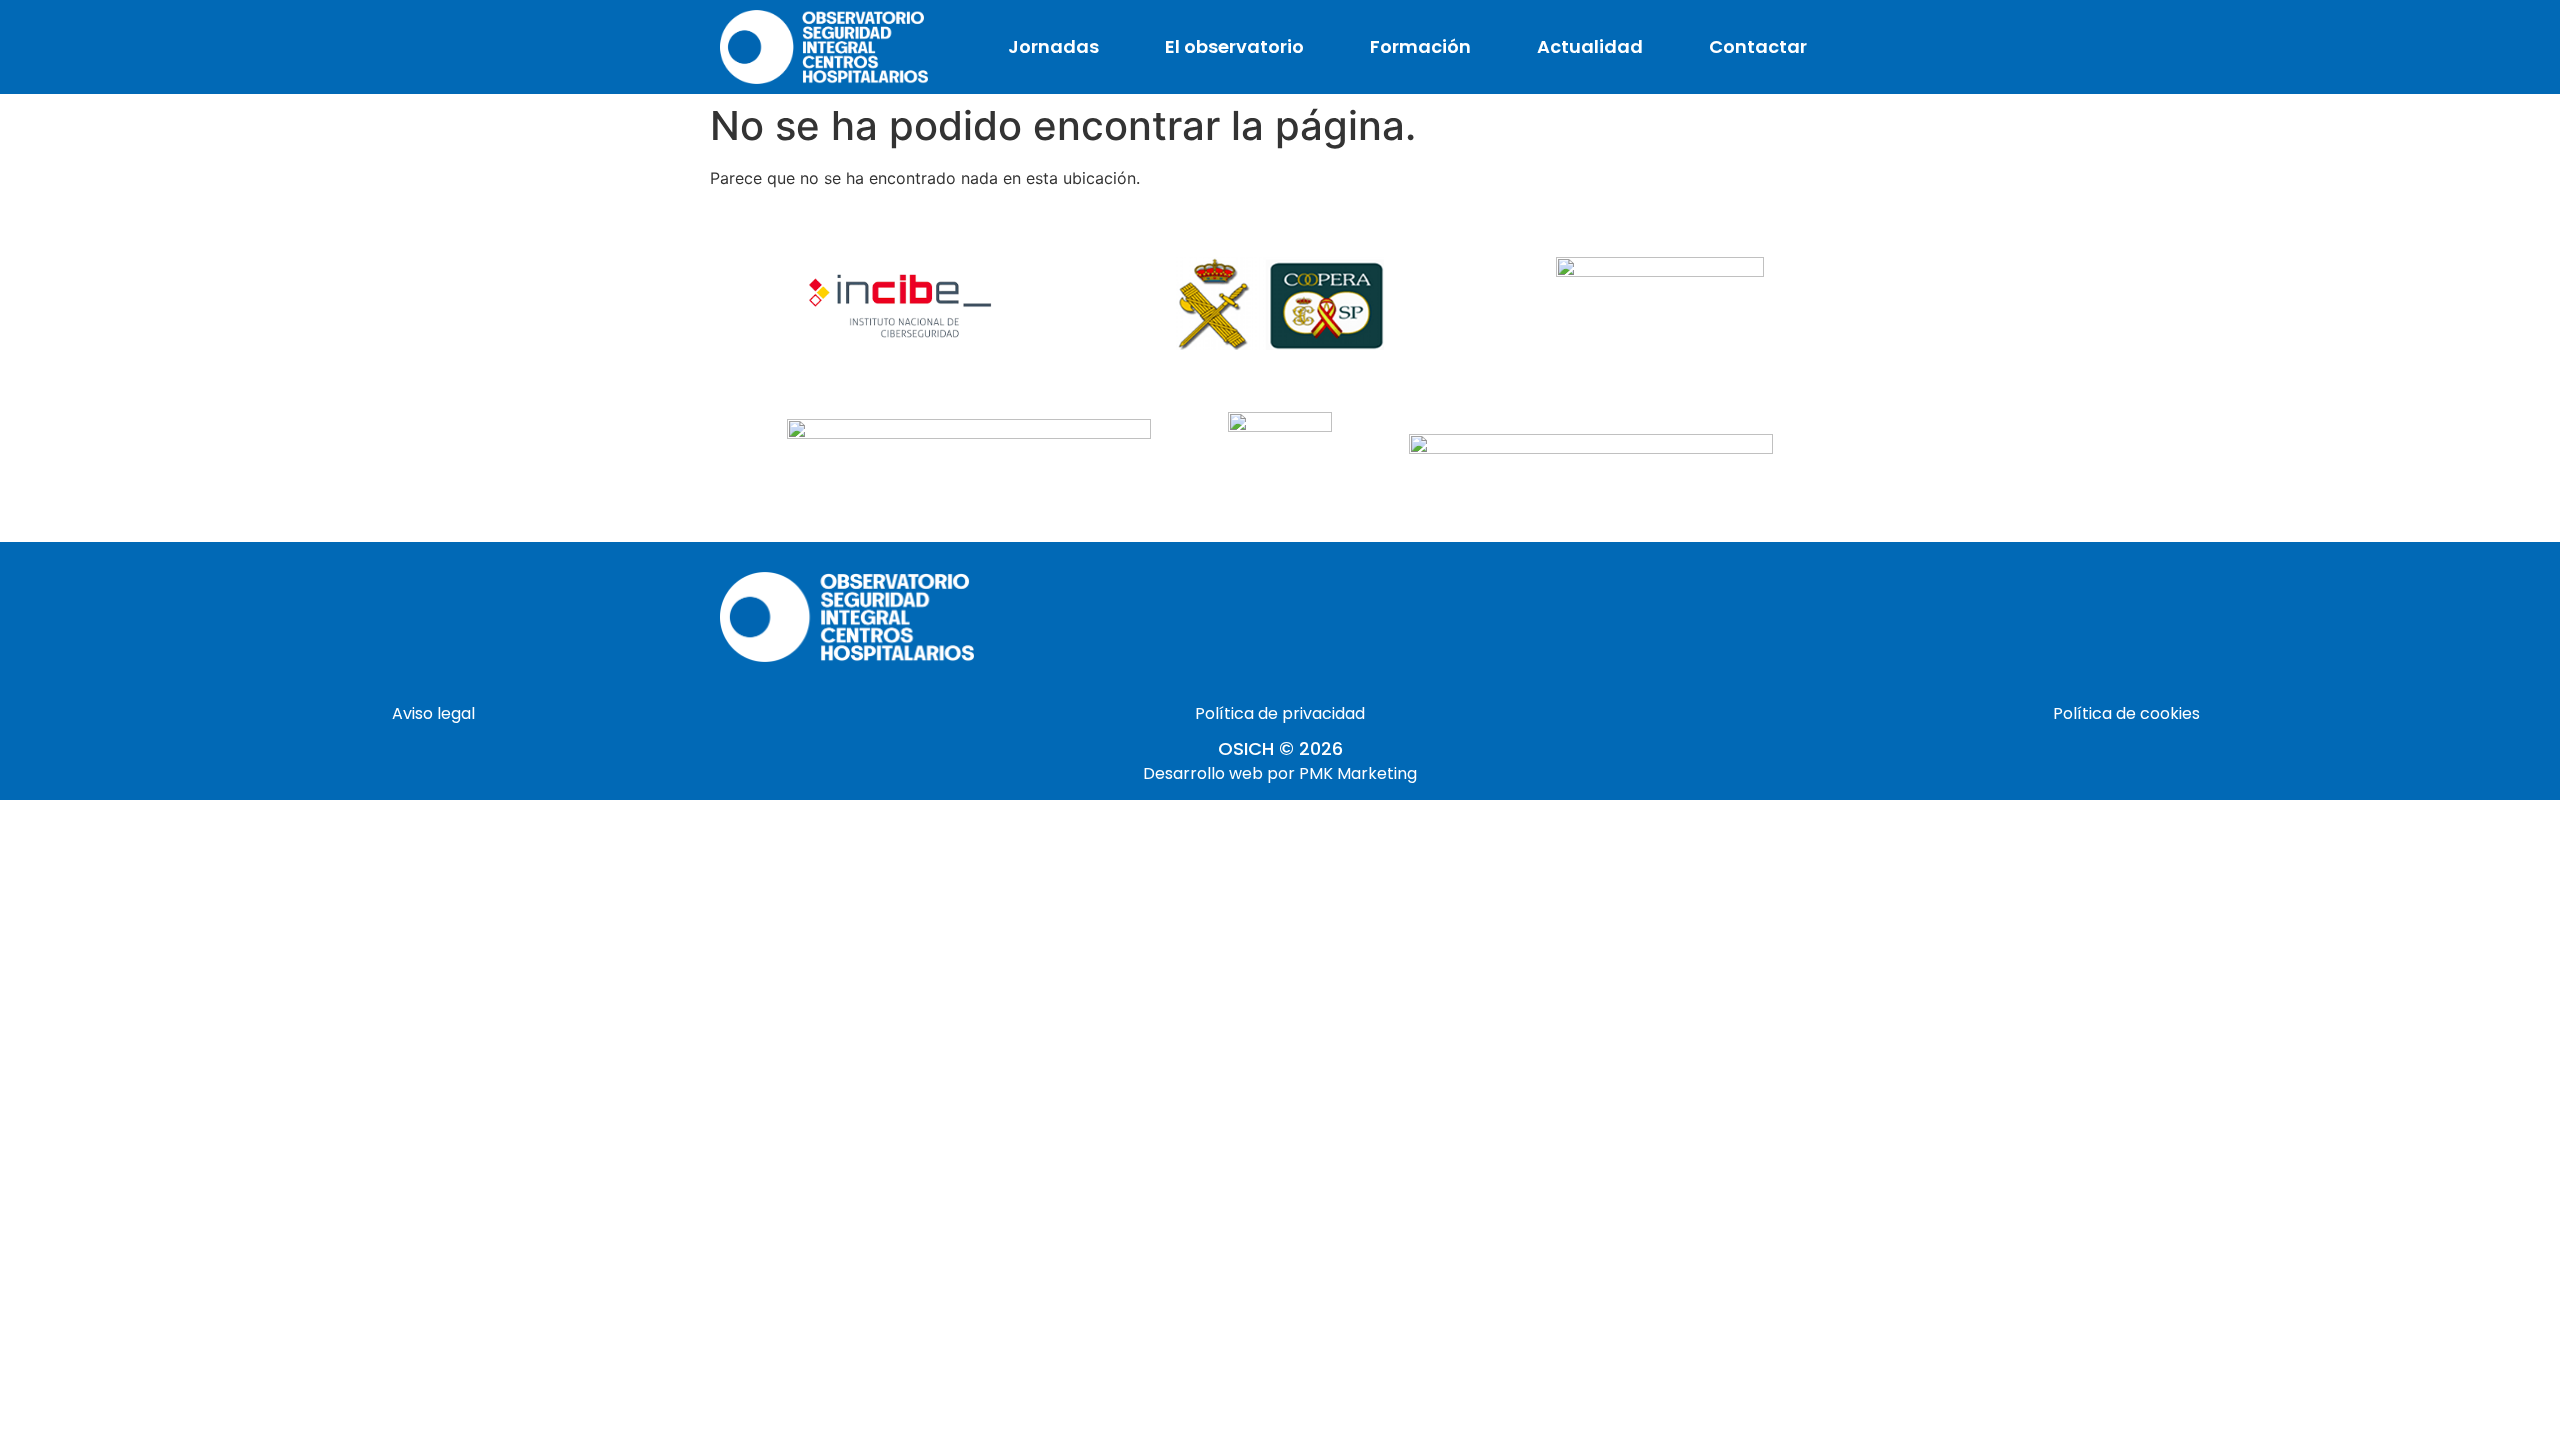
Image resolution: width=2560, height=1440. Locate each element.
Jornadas (1053, 46)
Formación (1420, 46)
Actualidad (1590, 46)
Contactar (1758, 46)
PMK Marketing (1358, 773)
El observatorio (1234, 46)
